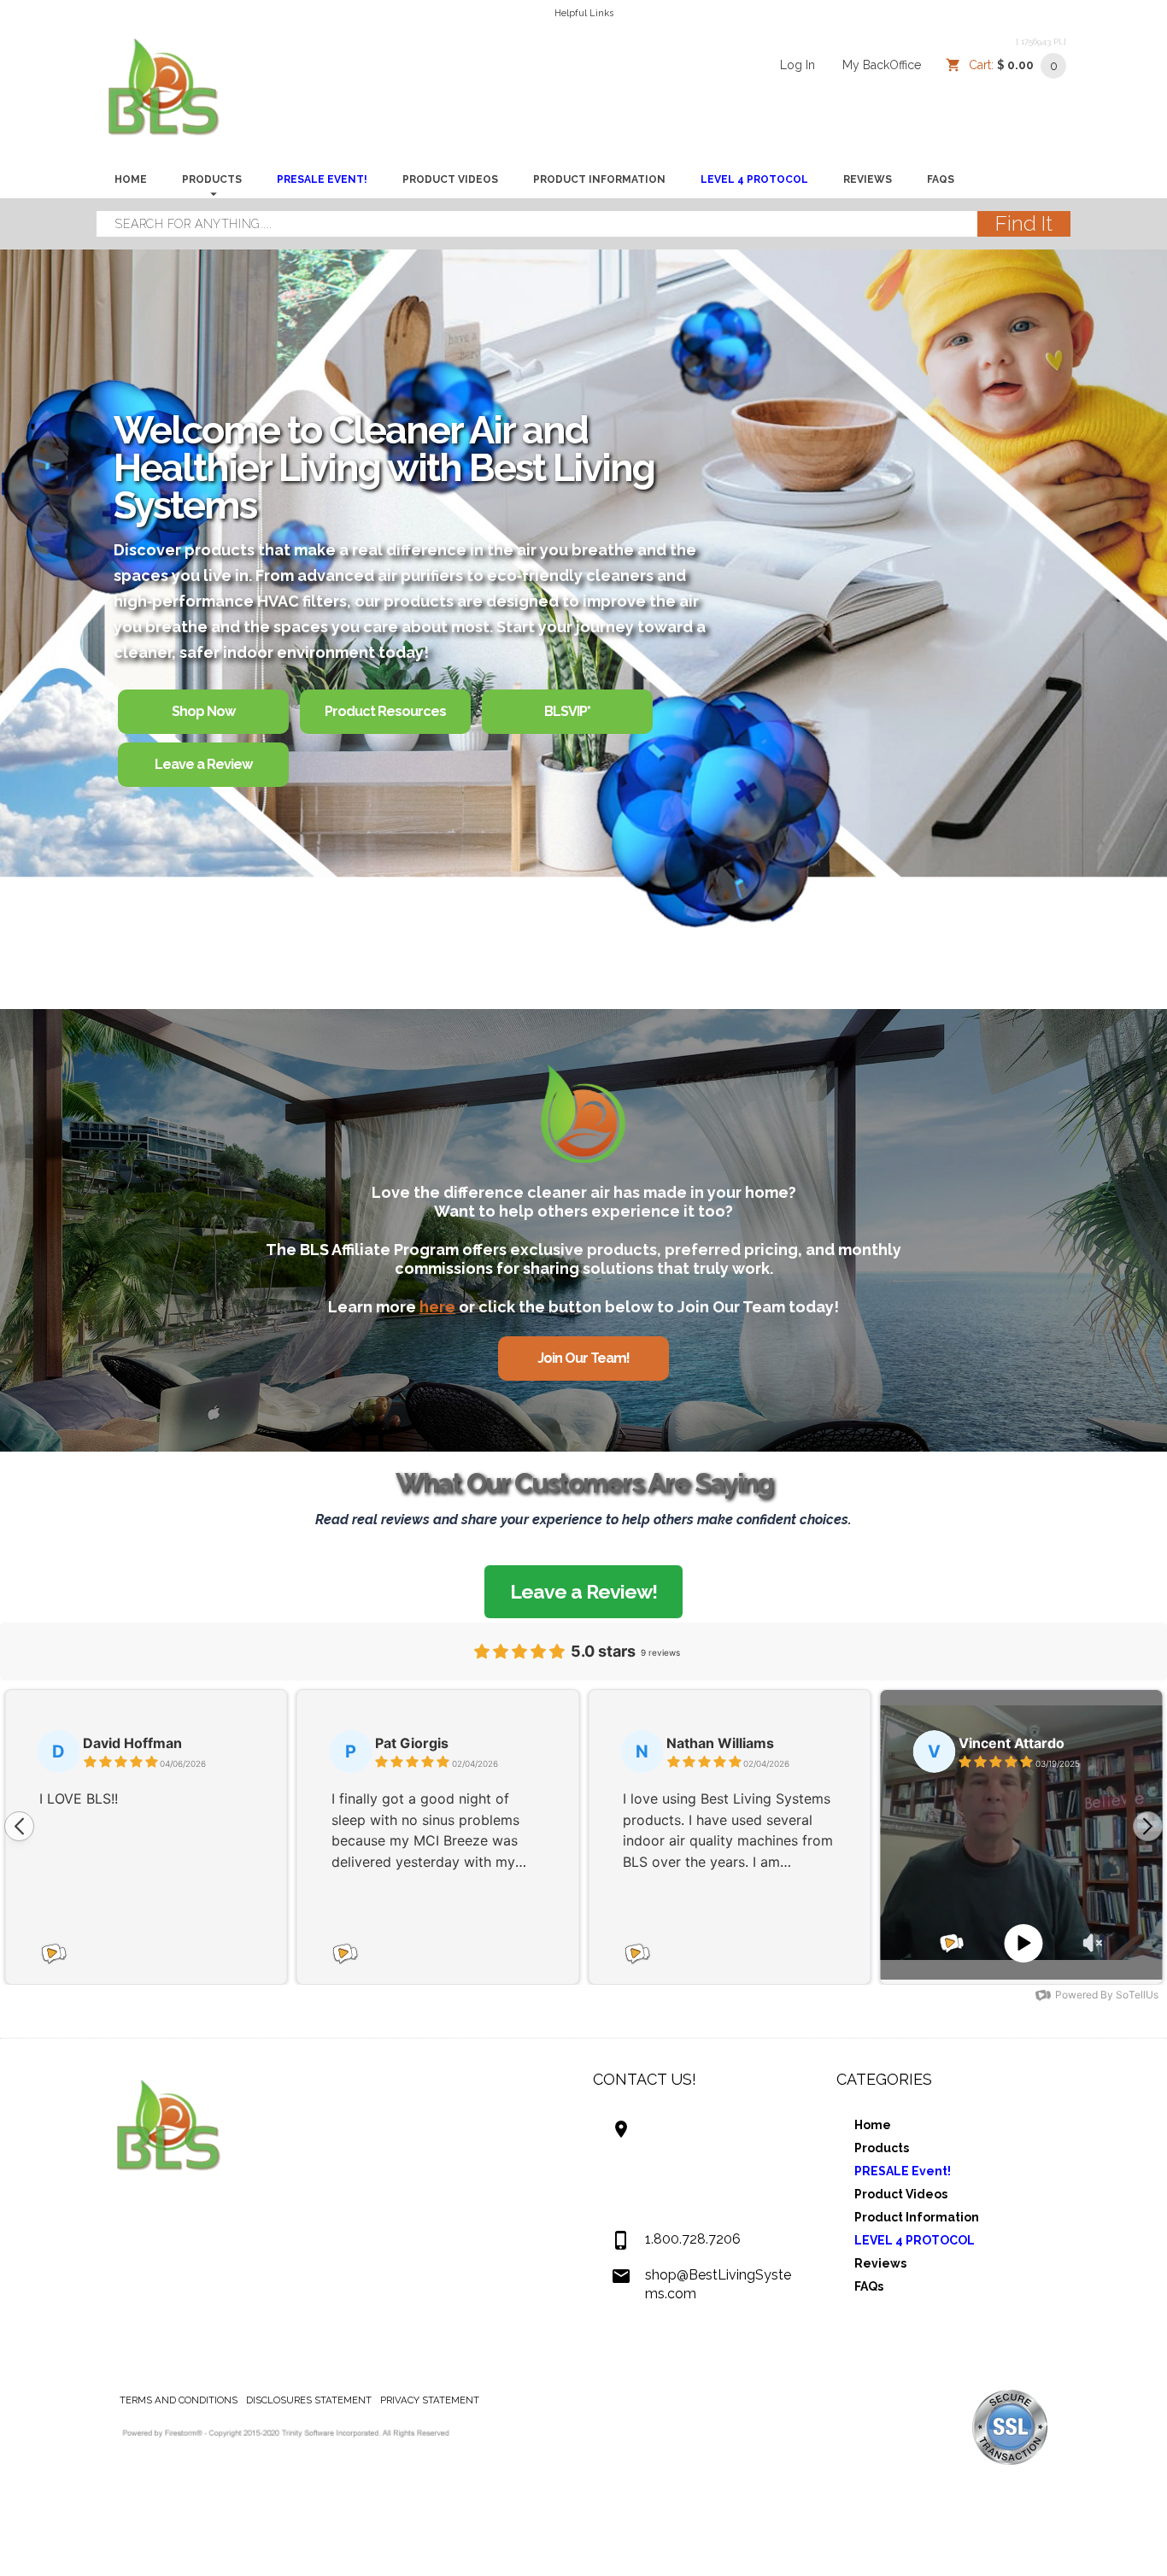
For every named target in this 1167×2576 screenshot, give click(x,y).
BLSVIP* (567, 711)
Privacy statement (430, 2400)
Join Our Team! (583, 1358)
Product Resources (385, 711)
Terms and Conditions (179, 2400)
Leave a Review (203, 764)
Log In (798, 65)
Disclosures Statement (309, 2400)
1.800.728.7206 (693, 2239)
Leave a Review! (583, 1591)
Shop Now (203, 711)
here (437, 1307)
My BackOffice (882, 65)
